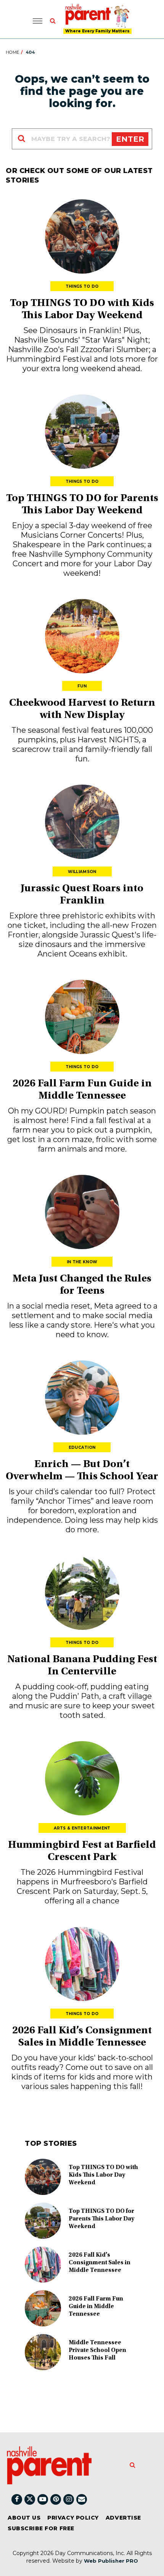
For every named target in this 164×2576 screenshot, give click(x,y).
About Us (24, 2518)
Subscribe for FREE (41, 2528)
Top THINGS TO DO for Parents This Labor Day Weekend (101, 2219)
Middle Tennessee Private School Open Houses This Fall (97, 2350)
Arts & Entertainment (82, 1828)
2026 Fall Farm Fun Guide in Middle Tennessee (96, 2307)
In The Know (82, 1262)
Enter (130, 139)
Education (82, 1447)
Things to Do (82, 286)
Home (12, 52)
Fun (82, 686)
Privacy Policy (73, 2518)
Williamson (82, 872)
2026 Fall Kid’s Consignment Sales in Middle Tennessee (100, 2263)
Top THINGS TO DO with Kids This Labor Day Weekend (103, 2175)
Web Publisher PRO (111, 2561)
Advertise (123, 2518)
